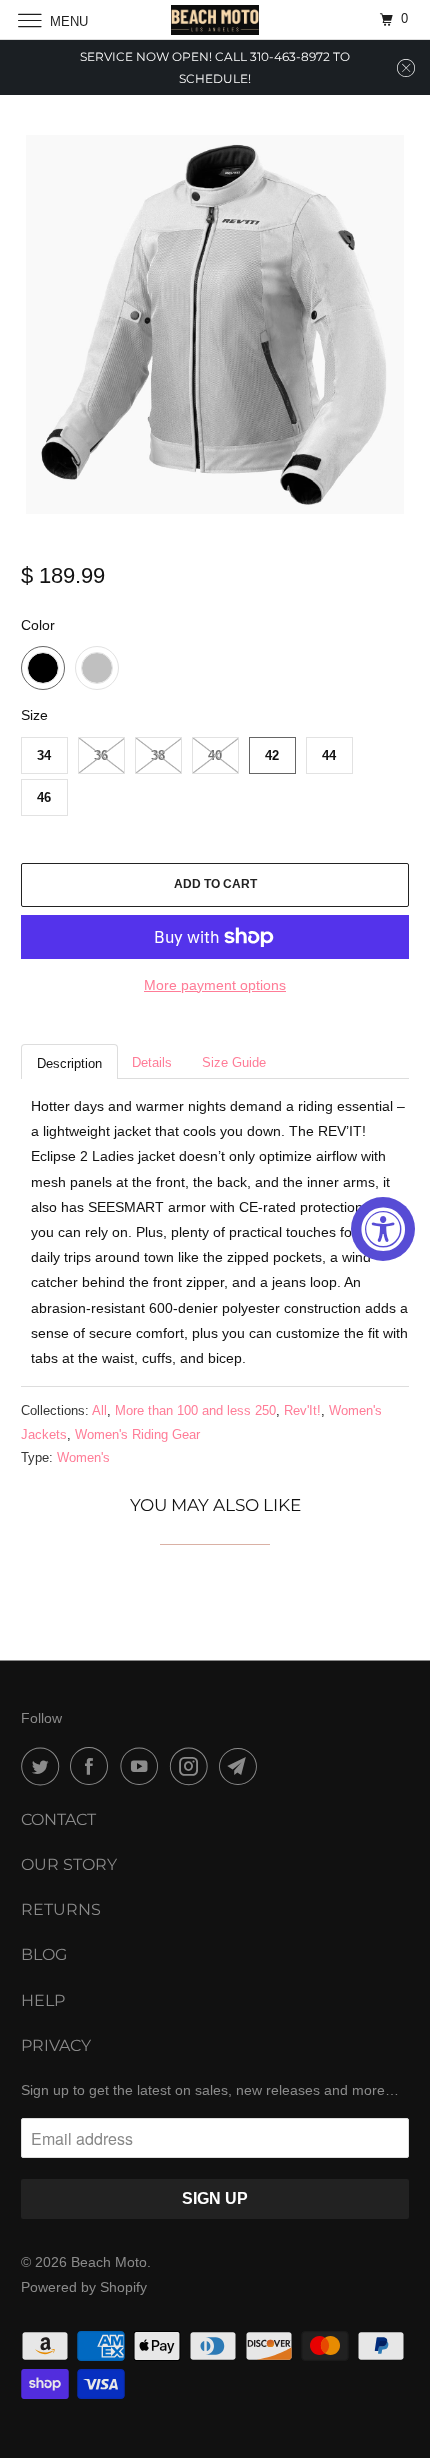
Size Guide (234, 1062)
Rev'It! (302, 1410)
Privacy (56, 2045)
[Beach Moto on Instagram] (193, 1766)
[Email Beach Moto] (242, 1766)
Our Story (69, 1864)
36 (101, 755)
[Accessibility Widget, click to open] (383, 1229)
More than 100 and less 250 (195, 1410)
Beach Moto (109, 2262)
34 (44, 755)
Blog (44, 1954)
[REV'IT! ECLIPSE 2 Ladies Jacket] (215, 324)
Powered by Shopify (84, 2287)
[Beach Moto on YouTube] (143, 1766)
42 (272, 755)
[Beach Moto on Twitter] (44, 1766)
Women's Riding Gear (137, 1434)
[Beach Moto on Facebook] (93, 1766)
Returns (61, 1909)
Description (69, 1063)
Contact (58, 1819)
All (99, 1410)
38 (158, 755)
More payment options (215, 985)
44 (329, 755)
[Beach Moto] (215, 19)
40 (215, 755)
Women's (83, 1457)
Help (43, 2000)
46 (44, 797)
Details (152, 1062)
